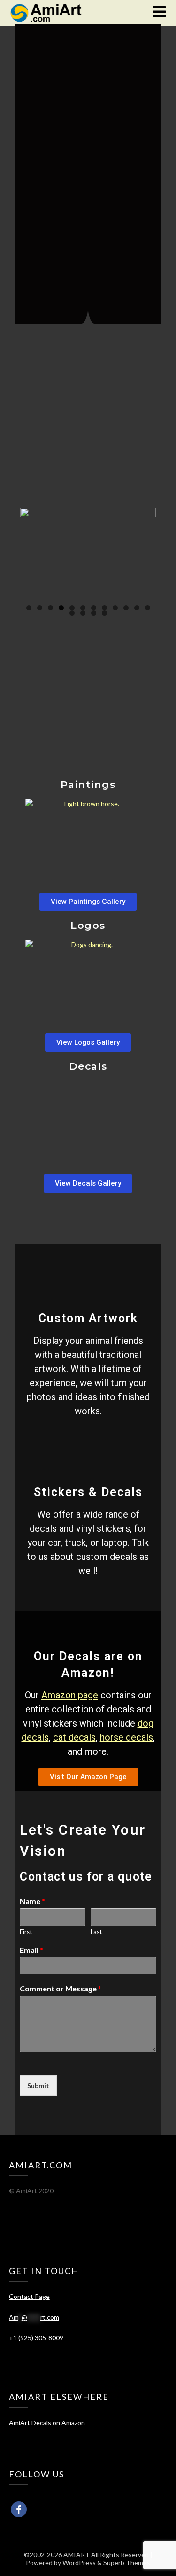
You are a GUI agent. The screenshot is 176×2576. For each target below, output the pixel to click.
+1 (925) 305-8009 (36, 2338)
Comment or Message (61, 1988)
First (26, 1932)
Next (145, 553)
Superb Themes (127, 2563)
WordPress (79, 2563)
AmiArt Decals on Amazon (47, 2423)
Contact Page (29, 2296)
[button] (88, 902)
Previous (31, 553)
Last (96, 1932)
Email (31, 1950)
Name (32, 1901)
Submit (38, 2086)
